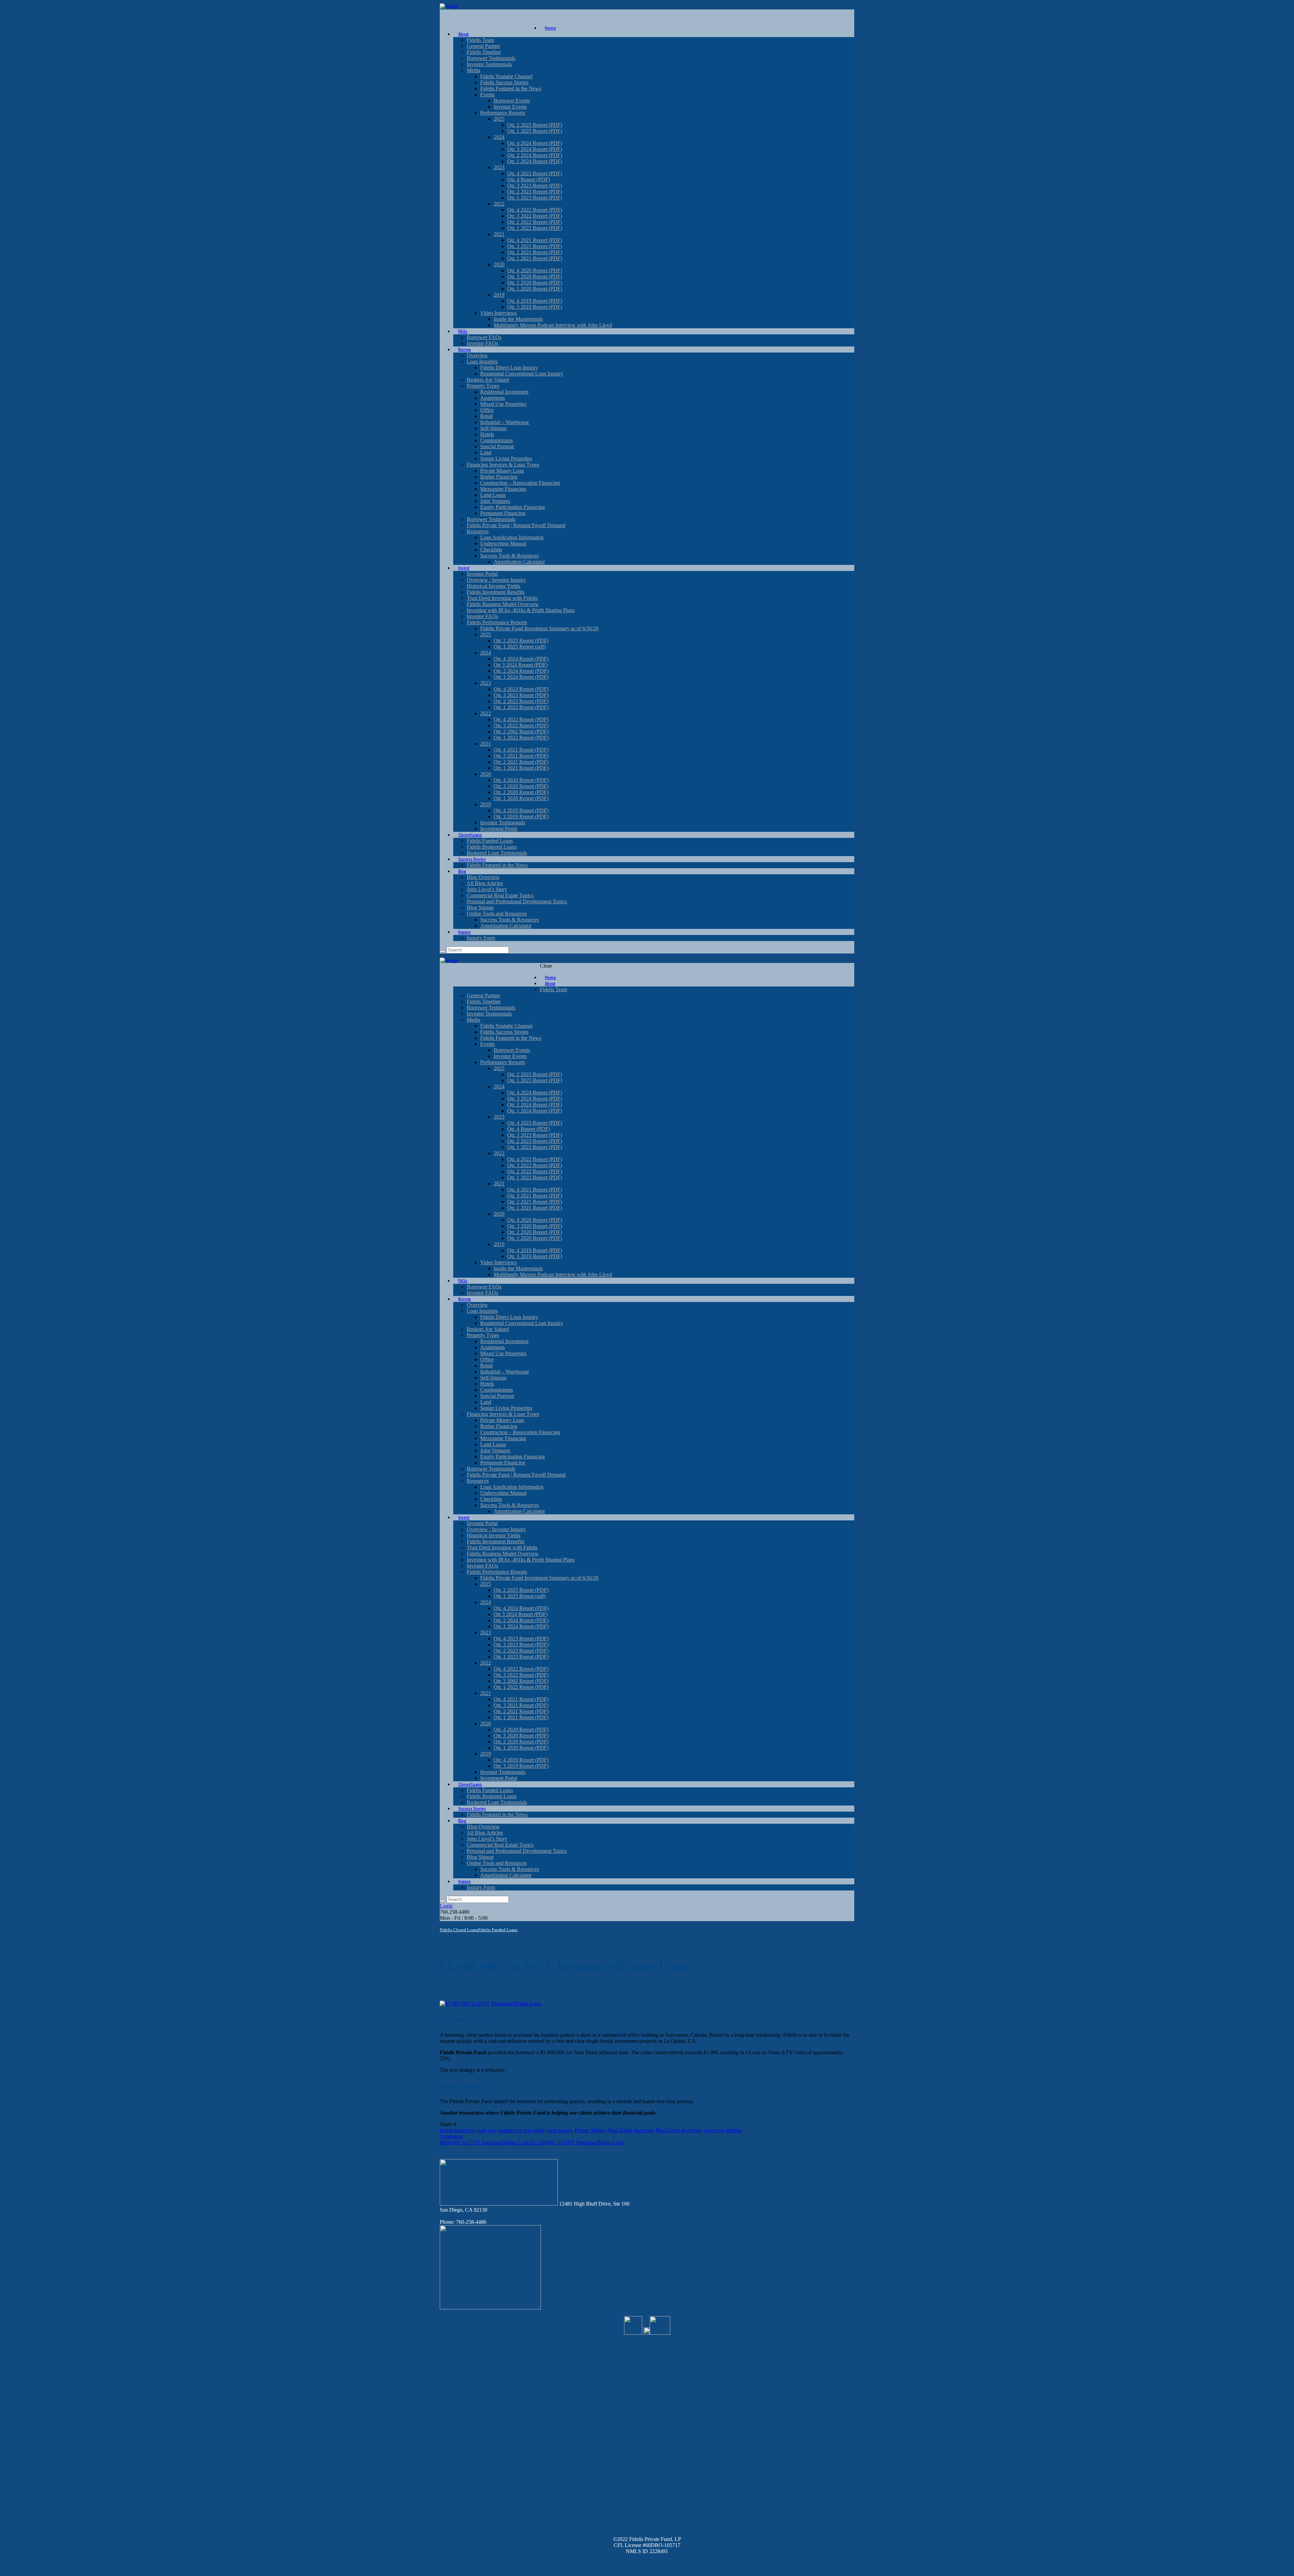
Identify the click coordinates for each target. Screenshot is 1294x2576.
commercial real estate (521, 2130)
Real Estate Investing (679, 2130)
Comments (451, 2136)
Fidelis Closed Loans (459, 1930)
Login (446, 1906)
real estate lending (723, 2130)
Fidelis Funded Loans (498, 1930)
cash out (486, 2130)
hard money (559, 2130)
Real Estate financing (631, 2130)
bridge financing (457, 2130)
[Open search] (442, 951)
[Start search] (442, 1901)
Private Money (590, 2130)
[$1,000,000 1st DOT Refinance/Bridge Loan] (490, 2004)
